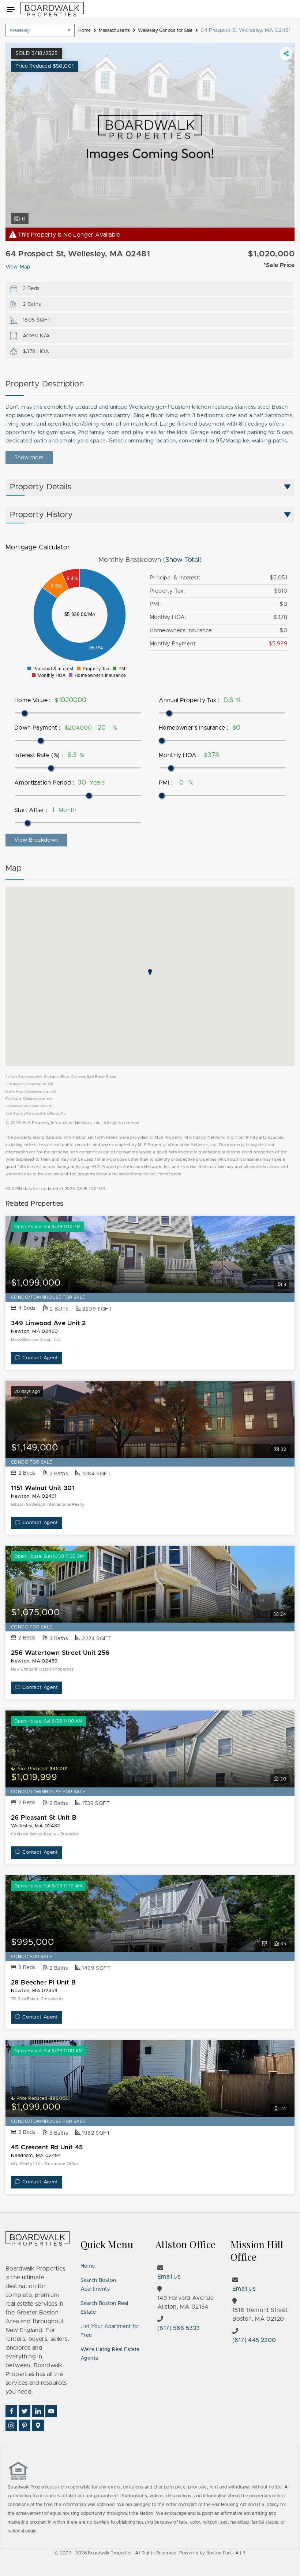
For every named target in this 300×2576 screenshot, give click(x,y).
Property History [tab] (41, 515)
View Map (18, 267)
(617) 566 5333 (179, 2328)
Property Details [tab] (40, 487)
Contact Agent (40, 1358)
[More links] (286, 53)
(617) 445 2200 (254, 2340)
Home (88, 2266)
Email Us (169, 2277)
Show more (29, 458)
